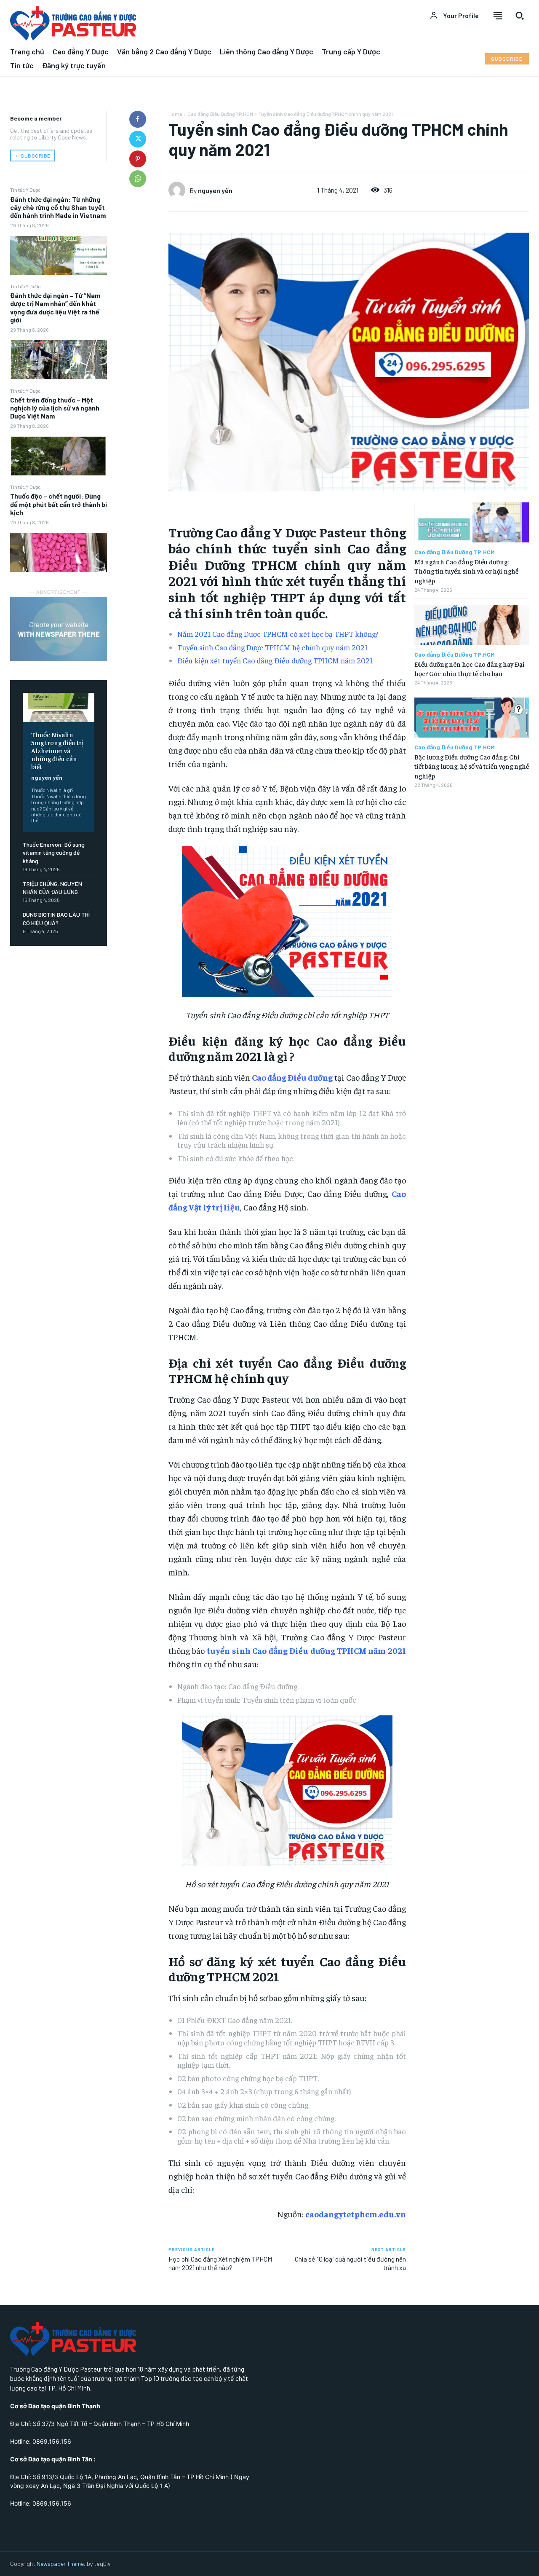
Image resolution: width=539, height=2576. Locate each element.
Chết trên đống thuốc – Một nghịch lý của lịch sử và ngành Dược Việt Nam (55, 408)
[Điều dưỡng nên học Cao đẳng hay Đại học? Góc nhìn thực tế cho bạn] (472, 625)
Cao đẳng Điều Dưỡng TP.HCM (220, 114)
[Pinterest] (138, 159)
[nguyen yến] (179, 190)
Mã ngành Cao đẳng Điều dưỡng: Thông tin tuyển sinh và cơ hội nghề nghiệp (466, 571)
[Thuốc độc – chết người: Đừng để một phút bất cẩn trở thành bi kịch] (59, 552)
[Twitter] (138, 139)
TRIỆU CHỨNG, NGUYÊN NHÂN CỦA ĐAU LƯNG (52, 888)
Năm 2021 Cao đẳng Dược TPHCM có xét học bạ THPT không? (278, 634)
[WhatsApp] (138, 179)
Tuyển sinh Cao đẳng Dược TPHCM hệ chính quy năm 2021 (272, 647)
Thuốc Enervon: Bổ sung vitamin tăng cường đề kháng (54, 853)
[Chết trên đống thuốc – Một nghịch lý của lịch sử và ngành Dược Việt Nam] (59, 456)
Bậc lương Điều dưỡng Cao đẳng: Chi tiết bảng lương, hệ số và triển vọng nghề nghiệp (472, 766)
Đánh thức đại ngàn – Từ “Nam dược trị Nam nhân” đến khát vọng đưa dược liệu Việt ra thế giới (55, 307)
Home (175, 114)
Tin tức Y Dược (25, 190)
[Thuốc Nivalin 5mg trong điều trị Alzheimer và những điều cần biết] (59, 707)
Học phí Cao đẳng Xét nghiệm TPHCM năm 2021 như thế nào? (220, 2263)
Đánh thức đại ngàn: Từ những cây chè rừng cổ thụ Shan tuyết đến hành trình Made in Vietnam (58, 207)
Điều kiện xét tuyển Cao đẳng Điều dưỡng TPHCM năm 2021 (275, 660)
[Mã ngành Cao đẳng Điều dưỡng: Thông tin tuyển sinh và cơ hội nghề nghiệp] (472, 522)
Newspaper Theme (60, 2564)
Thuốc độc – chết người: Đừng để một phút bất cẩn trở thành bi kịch (59, 504)
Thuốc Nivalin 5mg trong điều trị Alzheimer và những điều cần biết (57, 750)
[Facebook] (138, 119)
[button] (520, 16)
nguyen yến (47, 777)
